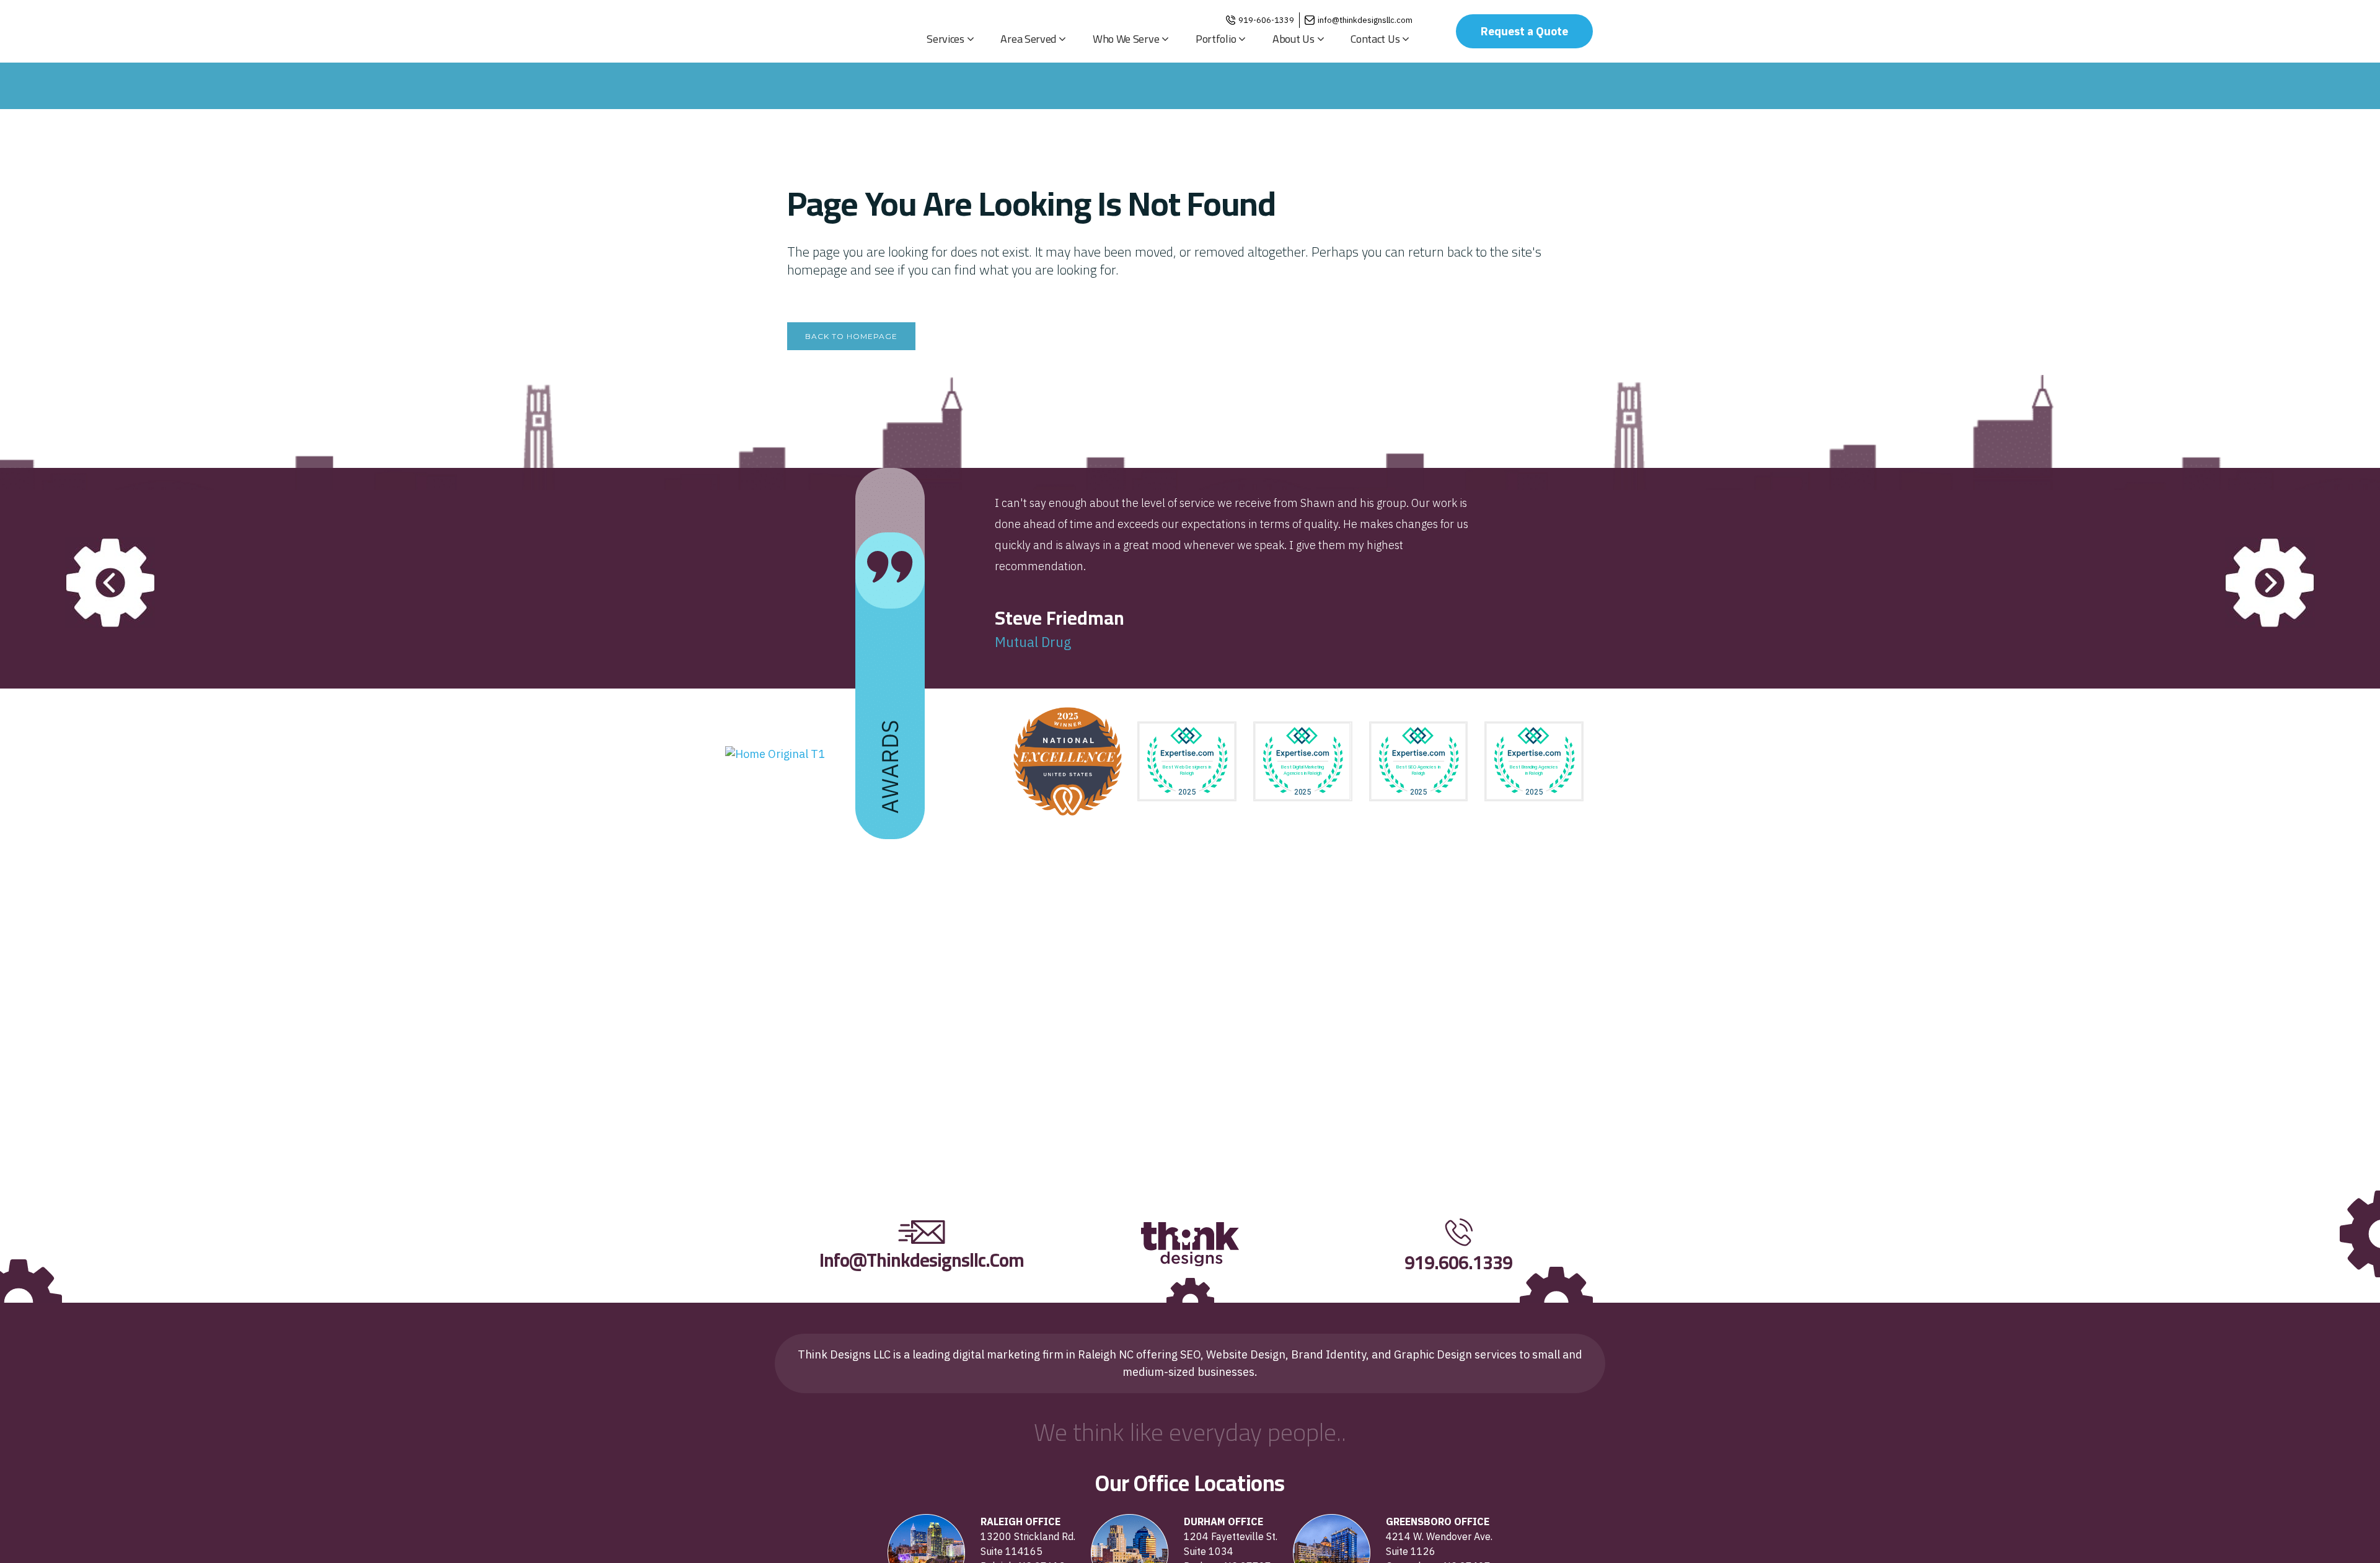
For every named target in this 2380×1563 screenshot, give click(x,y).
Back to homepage (851, 336)
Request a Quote (1524, 31)
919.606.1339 (1458, 1262)
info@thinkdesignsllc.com (1365, 20)
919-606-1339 (1266, 20)
